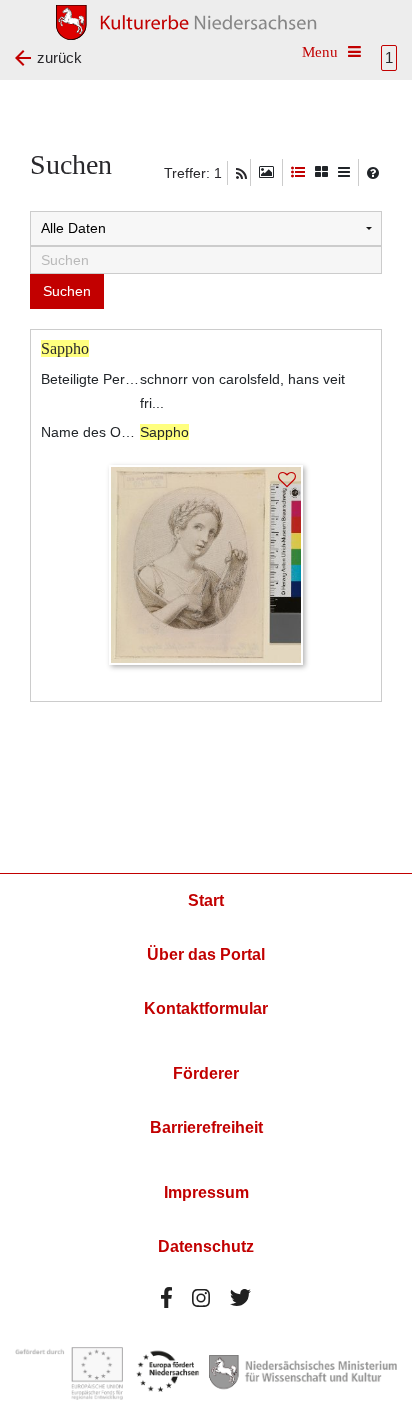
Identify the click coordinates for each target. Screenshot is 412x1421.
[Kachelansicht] (321, 172)
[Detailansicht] (298, 172)
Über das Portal (206, 954)
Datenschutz (206, 1246)
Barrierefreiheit (206, 1127)
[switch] (266, 172)
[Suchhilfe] (373, 173)
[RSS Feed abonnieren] (241, 174)
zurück (59, 57)
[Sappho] (206, 563)
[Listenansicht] (344, 172)
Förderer (206, 1073)
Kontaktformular (206, 1008)
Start (206, 900)
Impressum (206, 1192)
